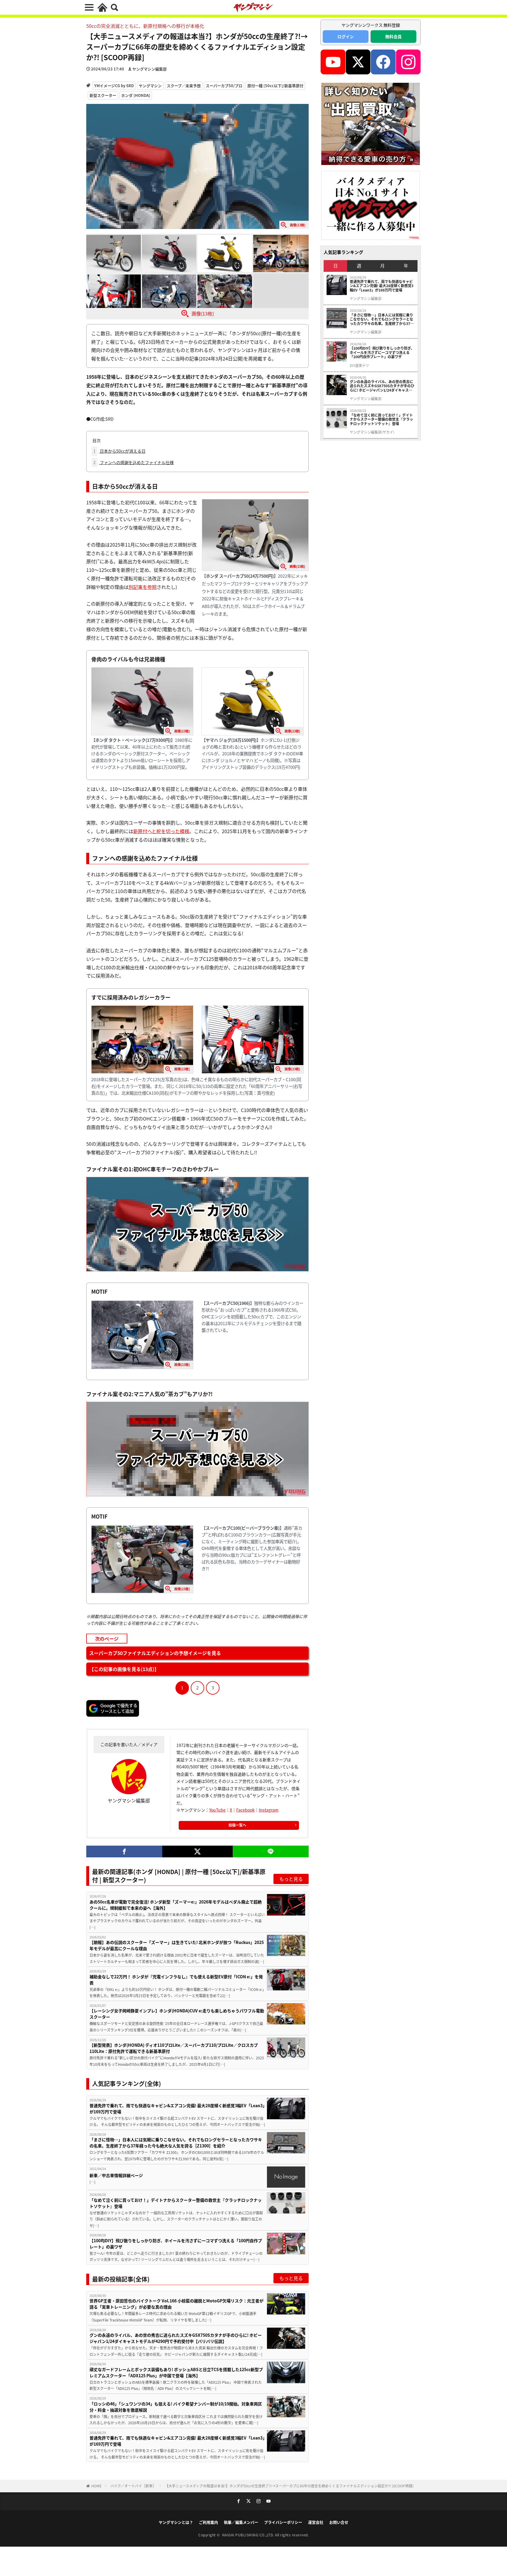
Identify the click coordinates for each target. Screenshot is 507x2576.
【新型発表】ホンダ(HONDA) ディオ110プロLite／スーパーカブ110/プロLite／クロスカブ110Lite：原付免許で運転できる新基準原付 (174, 2048)
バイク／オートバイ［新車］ (133, 2486)
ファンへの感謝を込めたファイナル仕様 (133, 462)
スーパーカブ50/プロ (224, 86)
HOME (96, 2486)
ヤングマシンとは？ (176, 2522)
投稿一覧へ (237, 1825)
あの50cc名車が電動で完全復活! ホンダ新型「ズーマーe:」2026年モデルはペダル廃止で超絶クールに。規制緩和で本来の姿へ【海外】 (176, 1905)
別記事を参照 (143, 587)
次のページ (107, 1639)
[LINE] (271, 1851)
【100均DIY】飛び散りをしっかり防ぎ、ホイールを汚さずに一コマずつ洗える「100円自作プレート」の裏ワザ (176, 2244)
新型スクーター (103, 95)
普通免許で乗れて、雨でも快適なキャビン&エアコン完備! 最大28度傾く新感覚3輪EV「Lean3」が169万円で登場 (177, 2109)
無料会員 (393, 36)
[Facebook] (124, 1851)
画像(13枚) (203, 314)
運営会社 (316, 2522)
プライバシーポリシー (283, 2522)
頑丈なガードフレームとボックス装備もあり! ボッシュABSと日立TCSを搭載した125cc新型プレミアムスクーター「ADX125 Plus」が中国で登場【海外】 (176, 2372)
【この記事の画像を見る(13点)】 (124, 1669)
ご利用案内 (208, 2522)
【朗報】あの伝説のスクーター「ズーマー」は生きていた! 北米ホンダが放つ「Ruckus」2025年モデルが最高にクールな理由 (177, 1945)
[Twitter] (197, 1851)
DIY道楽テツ (359, 365)
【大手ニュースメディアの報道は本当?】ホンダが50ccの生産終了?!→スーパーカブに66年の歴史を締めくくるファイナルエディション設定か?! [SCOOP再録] (289, 2486)
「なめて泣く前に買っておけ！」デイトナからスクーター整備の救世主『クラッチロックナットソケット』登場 (176, 2203)
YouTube (217, 1810)
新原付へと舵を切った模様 (161, 831)
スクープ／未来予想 (184, 86)
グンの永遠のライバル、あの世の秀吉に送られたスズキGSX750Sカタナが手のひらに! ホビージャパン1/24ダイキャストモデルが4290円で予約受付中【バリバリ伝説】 (176, 2338)
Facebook (245, 1810)
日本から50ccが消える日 (119, 451)
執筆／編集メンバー (241, 2522)
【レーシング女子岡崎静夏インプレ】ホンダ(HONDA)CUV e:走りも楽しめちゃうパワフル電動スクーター (177, 2014)
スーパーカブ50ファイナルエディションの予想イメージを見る (155, 1653)
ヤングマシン (150, 86)
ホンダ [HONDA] (136, 95)
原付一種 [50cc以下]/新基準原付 (275, 86)
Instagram (269, 1810)
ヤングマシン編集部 (149, 69)
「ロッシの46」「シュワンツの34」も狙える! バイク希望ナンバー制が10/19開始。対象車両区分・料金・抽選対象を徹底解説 (176, 2407)
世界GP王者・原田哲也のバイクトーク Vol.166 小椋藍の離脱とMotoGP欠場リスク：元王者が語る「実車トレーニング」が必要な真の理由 (176, 2304)
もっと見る (291, 1879)
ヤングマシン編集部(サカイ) (372, 432)
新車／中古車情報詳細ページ (116, 2175)
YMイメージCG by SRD (114, 86)
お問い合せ (339, 2522)
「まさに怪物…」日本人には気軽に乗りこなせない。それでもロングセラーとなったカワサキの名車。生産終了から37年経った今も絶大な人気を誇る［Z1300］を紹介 (176, 2143)
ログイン (346, 36)
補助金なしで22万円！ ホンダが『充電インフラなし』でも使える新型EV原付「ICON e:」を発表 (176, 1980)
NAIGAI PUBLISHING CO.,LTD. (249, 2535)
